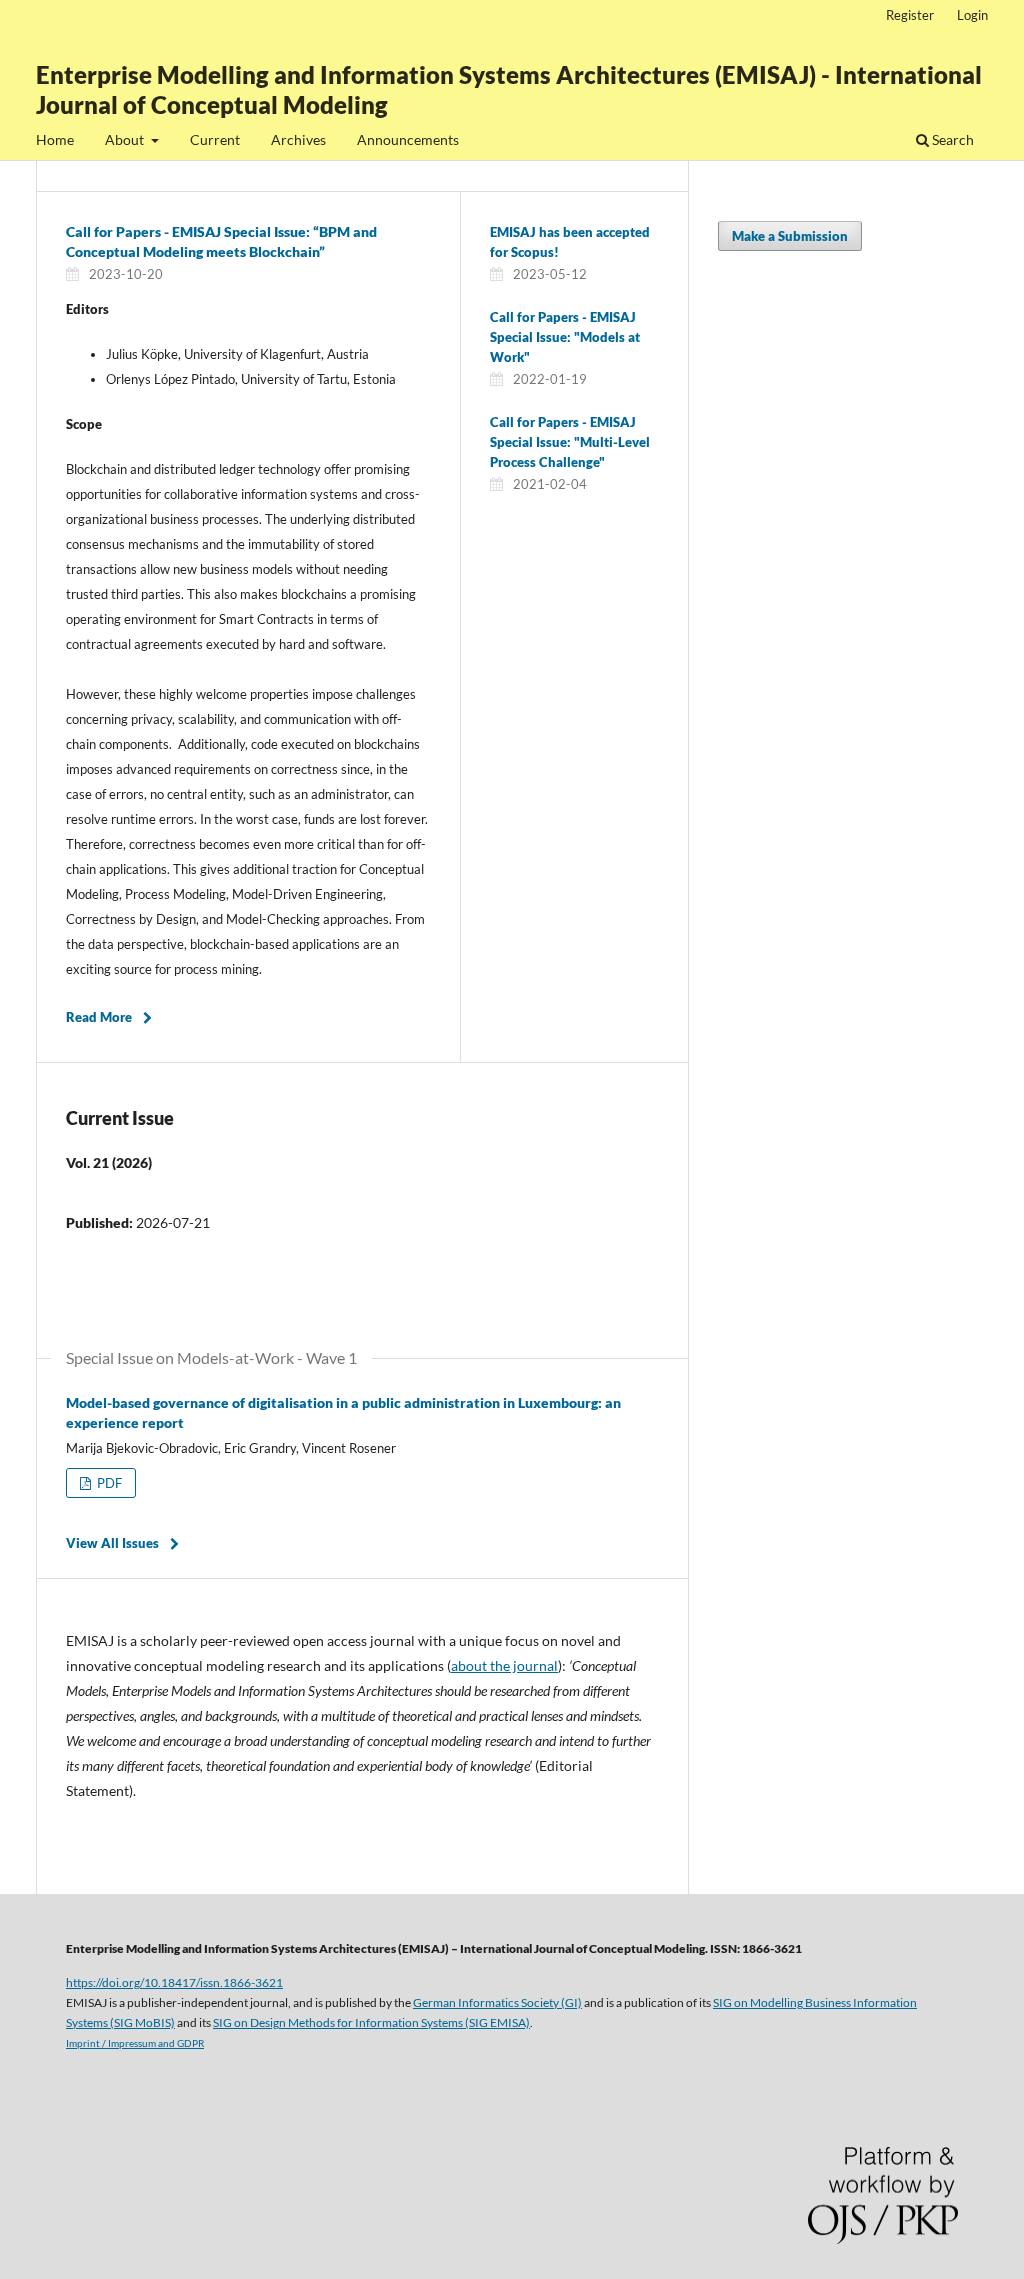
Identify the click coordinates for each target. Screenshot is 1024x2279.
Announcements (408, 139)
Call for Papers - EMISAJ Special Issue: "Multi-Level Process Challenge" (570, 442)
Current (215, 139)
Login (972, 15)
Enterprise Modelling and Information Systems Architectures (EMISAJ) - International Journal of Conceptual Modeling (509, 89)
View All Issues (112, 1543)
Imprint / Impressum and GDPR (135, 2043)
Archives (298, 139)
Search (951, 139)
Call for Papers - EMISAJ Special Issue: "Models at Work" (565, 337)
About (126, 139)
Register (910, 15)
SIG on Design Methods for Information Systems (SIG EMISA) (371, 2022)
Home (55, 139)
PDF (108, 1483)
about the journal (504, 1665)
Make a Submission (790, 236)
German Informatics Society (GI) (497, 2002)
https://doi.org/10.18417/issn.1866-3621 (174, 1982)
